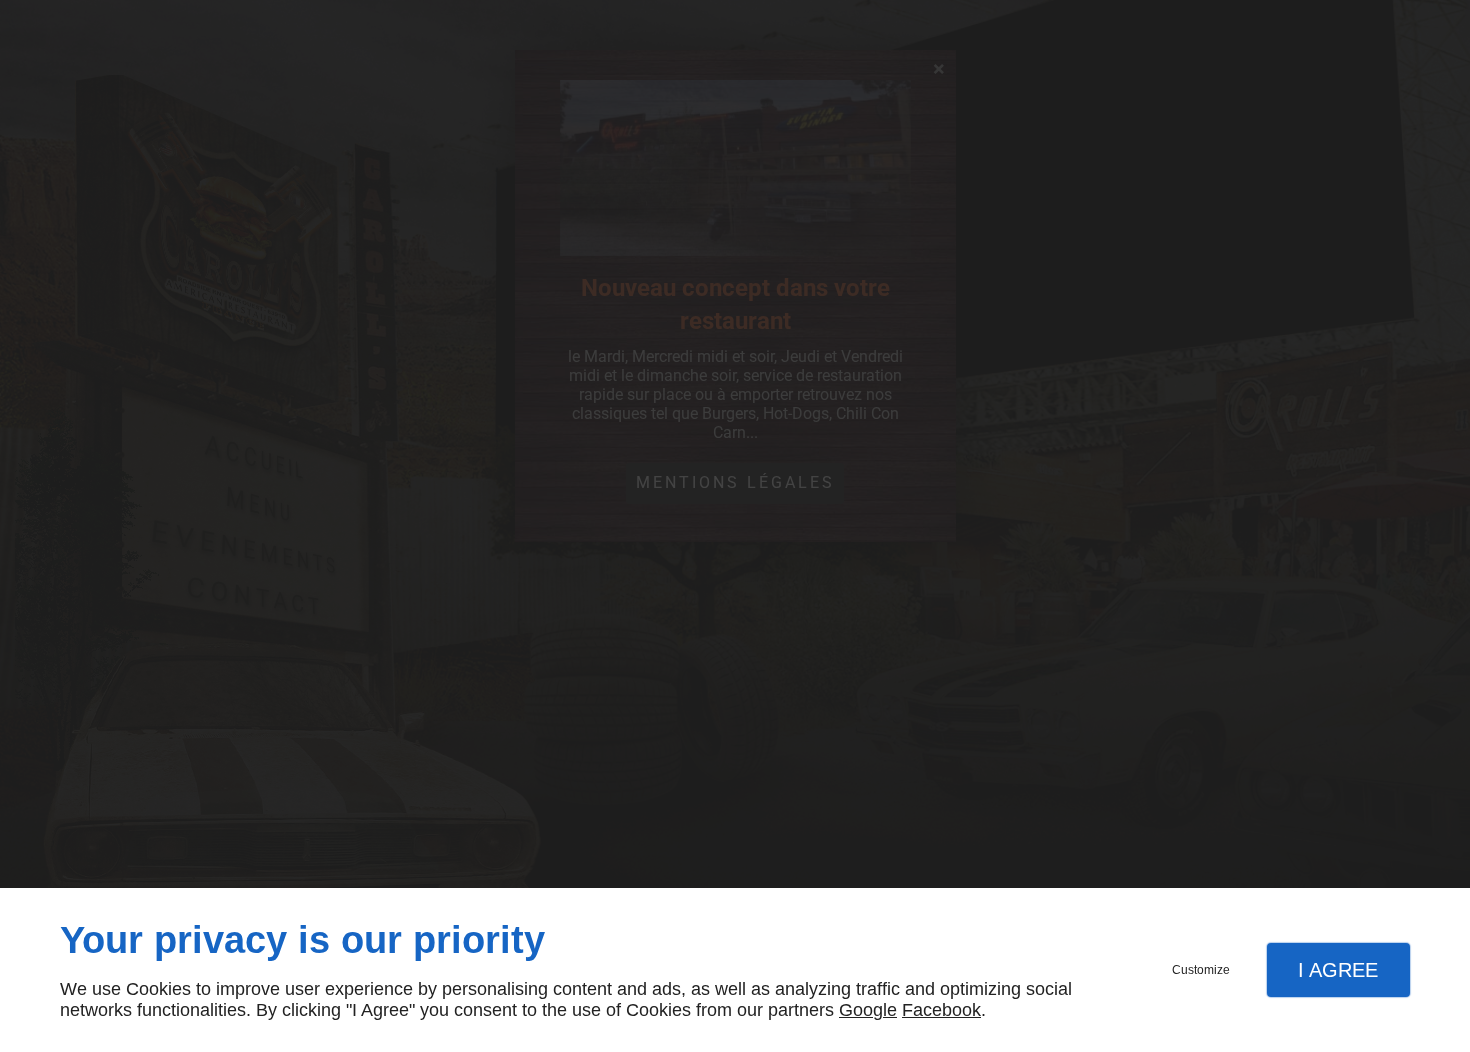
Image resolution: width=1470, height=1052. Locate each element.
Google (868, 1010)
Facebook (941, 1010)
